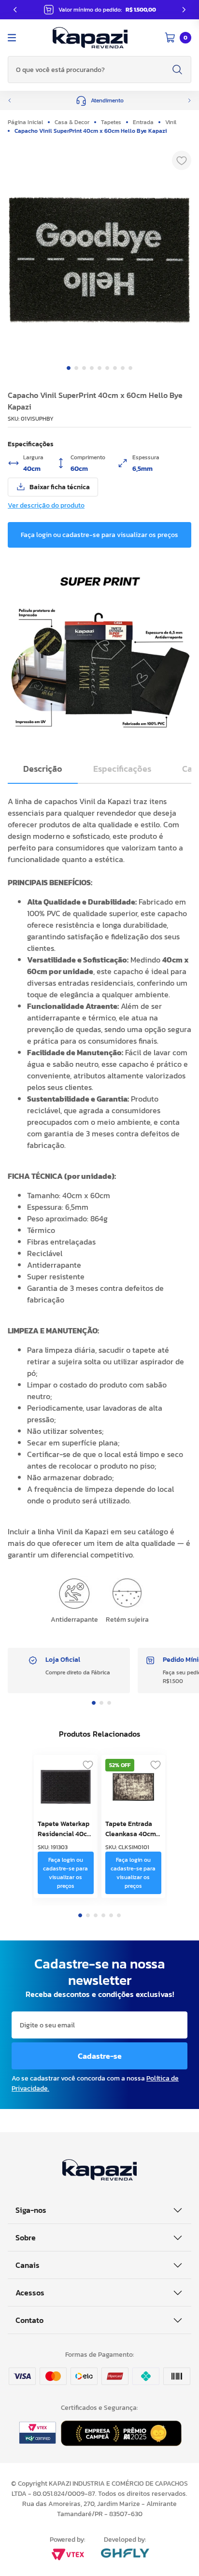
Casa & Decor (72, 122)
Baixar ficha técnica (60, 487)
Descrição (43, 769)
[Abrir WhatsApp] (175, 2552)
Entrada (143, 122)
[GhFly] (125, 2554)
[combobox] (99, 70)
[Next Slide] (184, 10)
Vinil (171, 122)
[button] (99, 100)
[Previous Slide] (15, 10)
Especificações (122, 769)
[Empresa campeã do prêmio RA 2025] (121, 2443)
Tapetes (111, 122)
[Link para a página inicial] (28, 122)
